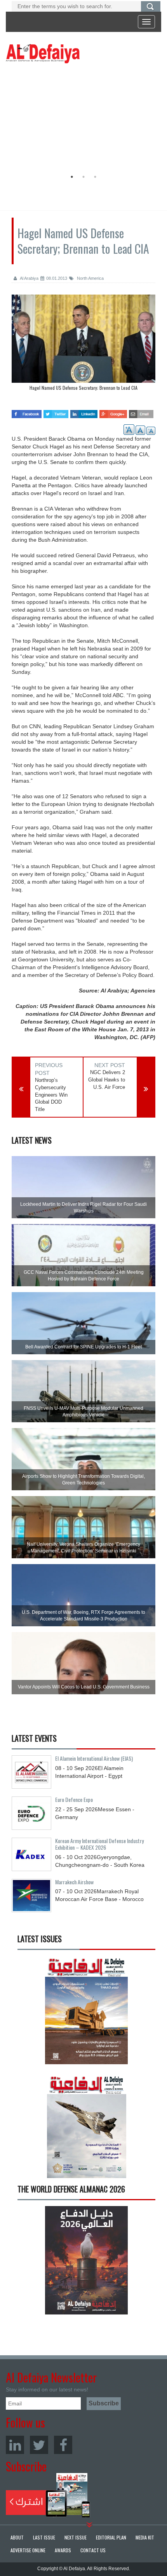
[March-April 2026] (86, 2013)
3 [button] (95, 177)
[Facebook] (63, 2445)
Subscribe (48, 2495)
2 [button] (83, 177)
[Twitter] (39, 2445)
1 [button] (72, 177)
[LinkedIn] (15, 2445)
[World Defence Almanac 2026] (86, 2260)
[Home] (43, 53)
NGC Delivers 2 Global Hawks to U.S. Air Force (107, 1080)
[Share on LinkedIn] (84, 412)
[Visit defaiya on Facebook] (27, 412)
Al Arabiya (29, 278)
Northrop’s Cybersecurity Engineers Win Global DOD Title (51, 1094)
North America (90, 278)
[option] (82, 119)
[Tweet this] (56, 412)
